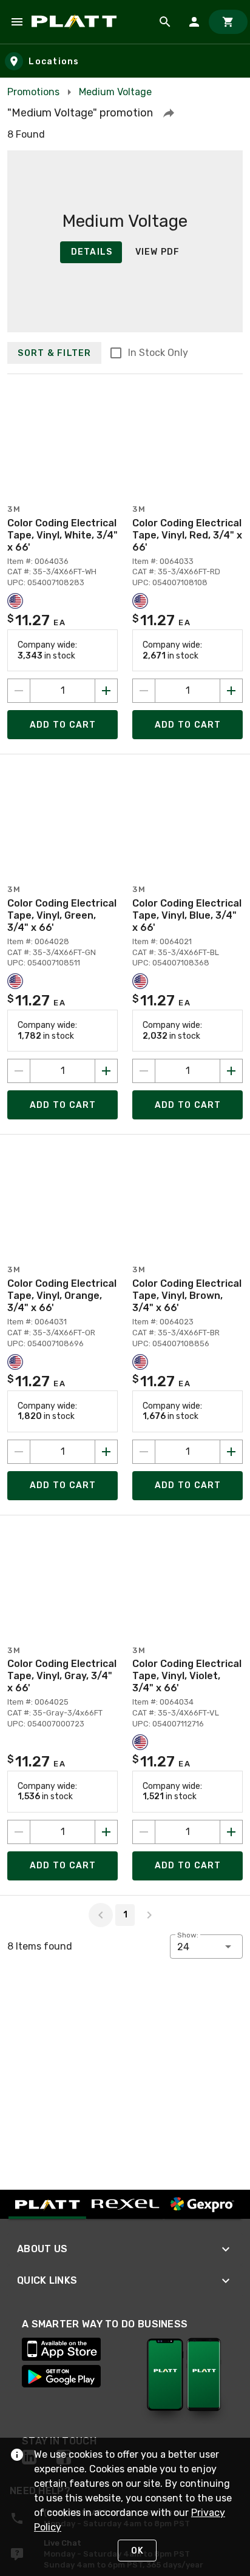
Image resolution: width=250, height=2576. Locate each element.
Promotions (33, 92)
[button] (169, 113)
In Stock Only (158, 353)
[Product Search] (165, 22)
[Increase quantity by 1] (106, 691)
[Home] (76, 22)
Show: (188, 1935)
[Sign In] (194, 22)
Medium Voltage (115, 92)
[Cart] (228, 22)
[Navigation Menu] (17, 22)
